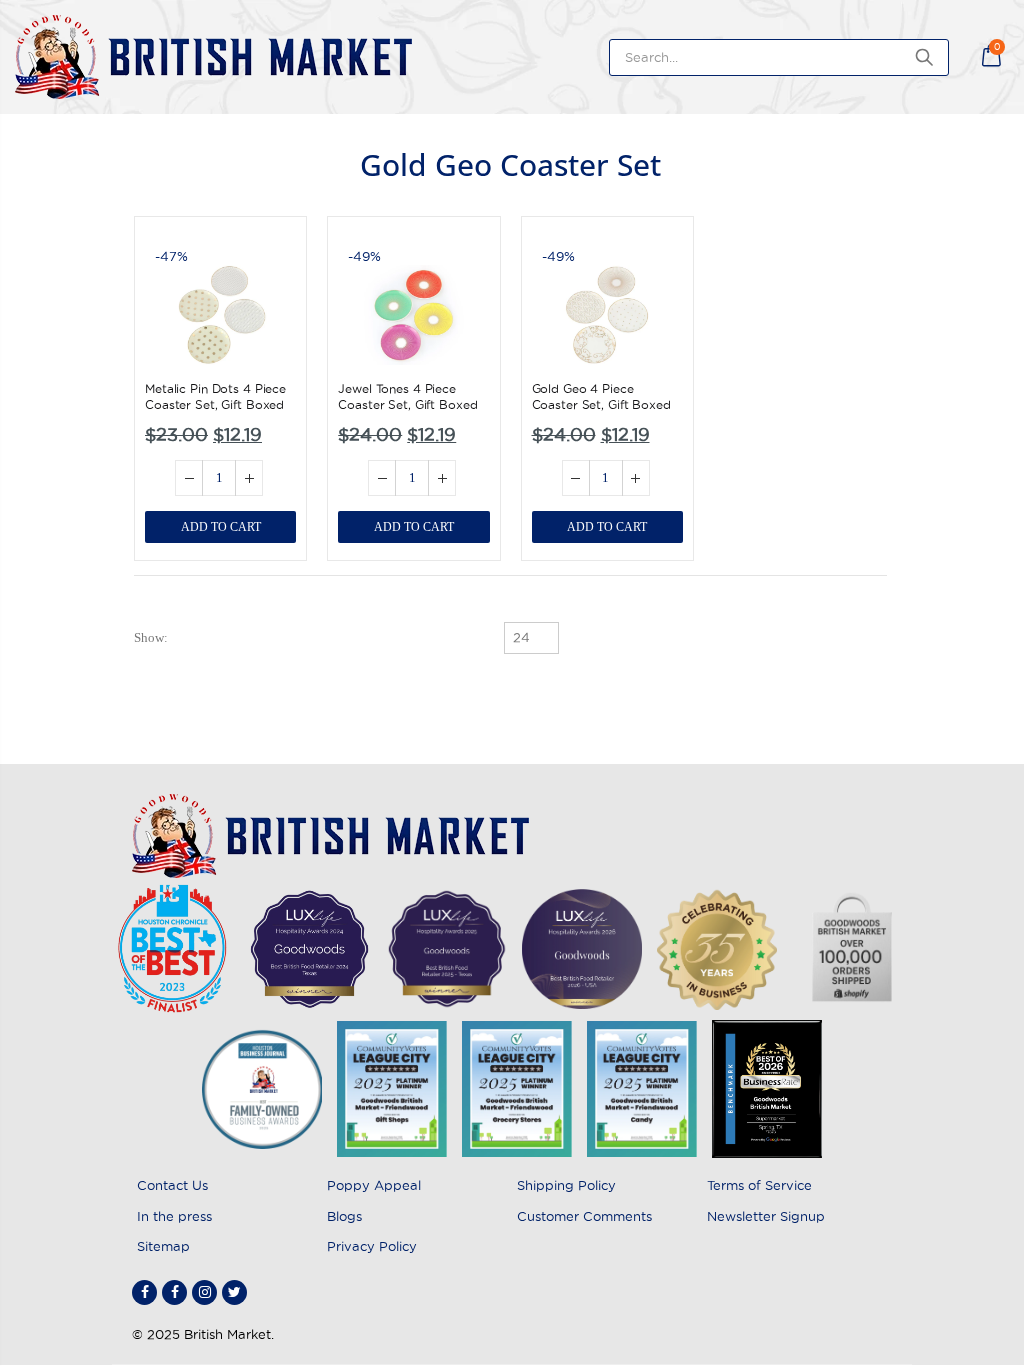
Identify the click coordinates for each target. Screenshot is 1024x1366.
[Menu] (969, 57)
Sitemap (163, 1246)
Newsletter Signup (766, 1216)
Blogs (344, 1216)
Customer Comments (584, 1216)
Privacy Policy (372, 1246)
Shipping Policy (566, 1185)
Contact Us (172, 1185)
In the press (174, 1216)
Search (923, 57)
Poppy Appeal (374, 1185)
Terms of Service (759, 1185)
